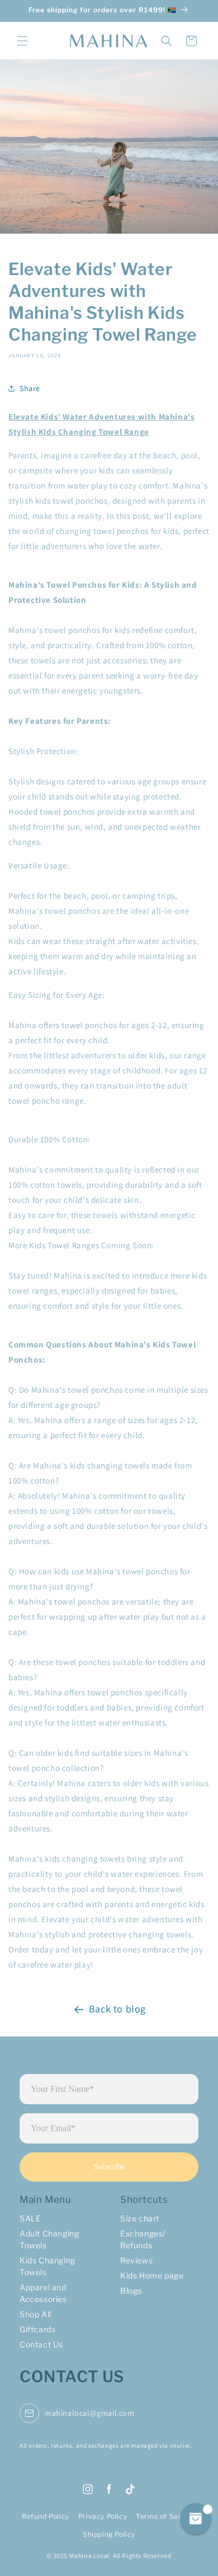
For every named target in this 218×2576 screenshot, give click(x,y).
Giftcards (37, 2329)
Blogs (131, 2291)
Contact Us (41, 2344)
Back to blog (117, 2009)
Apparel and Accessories (43, 2293)
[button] (22, 41)
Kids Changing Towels (48, 2266)
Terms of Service (166, 2516)
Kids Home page (152, 2275)
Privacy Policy (103, 2516)
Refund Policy (46, 2516)
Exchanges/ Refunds (143, 2239)
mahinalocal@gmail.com (90, 2413)
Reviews (136, 2260)
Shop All (35, 2314)
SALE (30, 2218)
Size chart (140, 2218)
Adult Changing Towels (49, 2239)
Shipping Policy (109, 2534)
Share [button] (30, 388)
